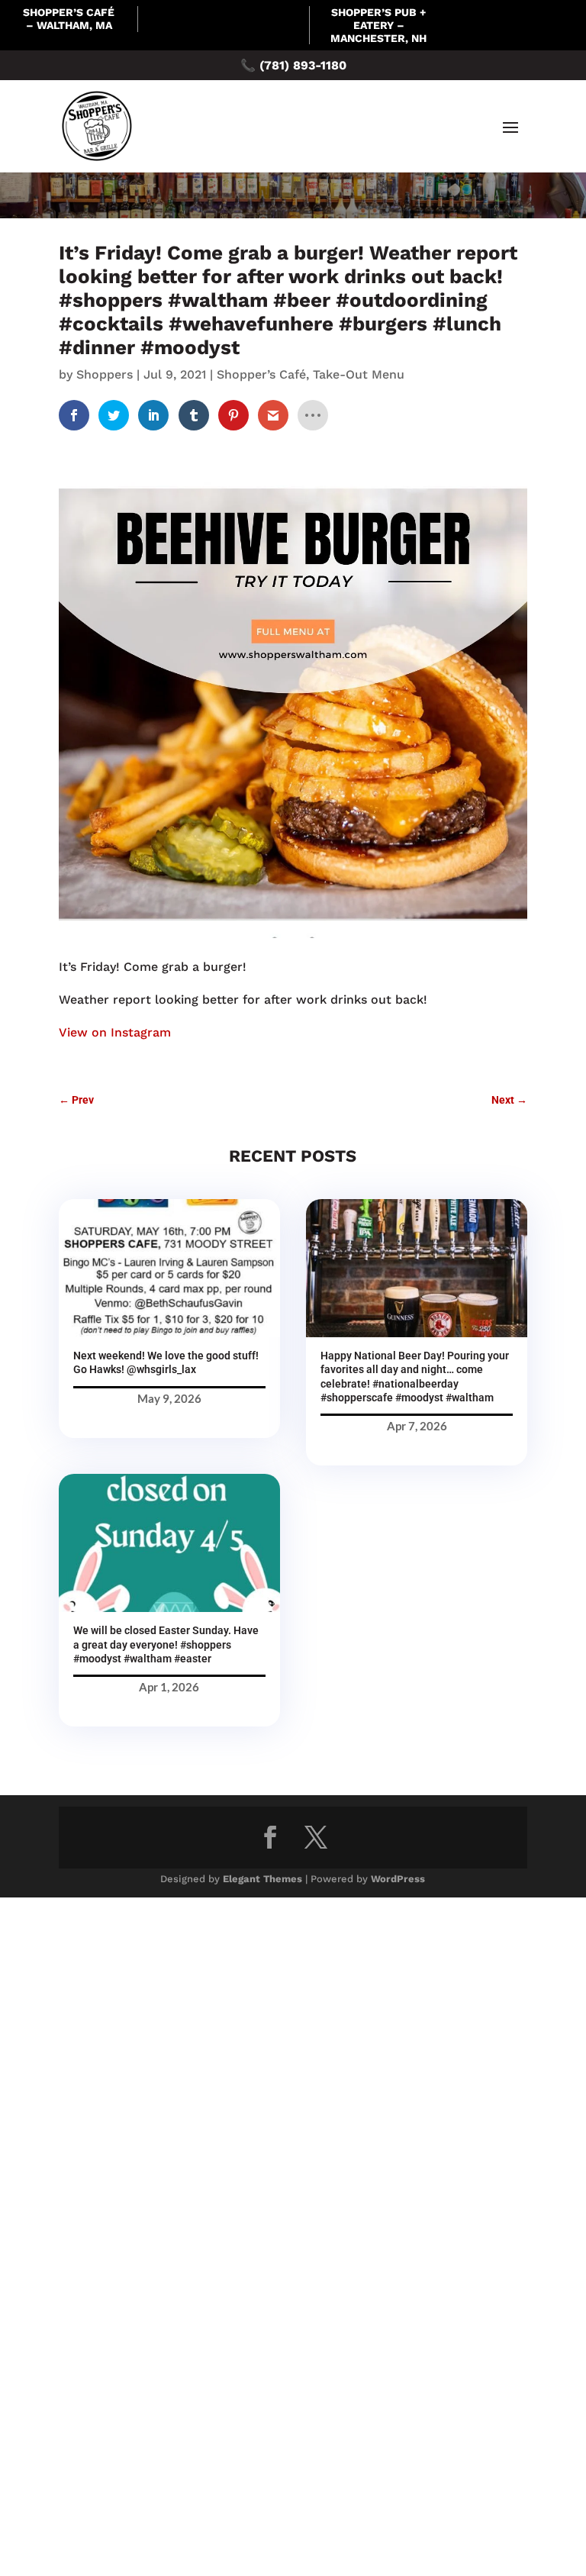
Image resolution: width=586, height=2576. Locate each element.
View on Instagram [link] (115, 1032)
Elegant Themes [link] (262, 1879)
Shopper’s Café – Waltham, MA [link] (69, 19)
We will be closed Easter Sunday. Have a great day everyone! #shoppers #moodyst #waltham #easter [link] (166, 1644)
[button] (510, 127)
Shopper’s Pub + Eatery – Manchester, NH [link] (378, 25)
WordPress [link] (398, 1879)
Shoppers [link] (105, 374)
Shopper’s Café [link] (261, 374)
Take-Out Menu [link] (359, 374)
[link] (74, 415)
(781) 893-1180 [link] (303, 65)
